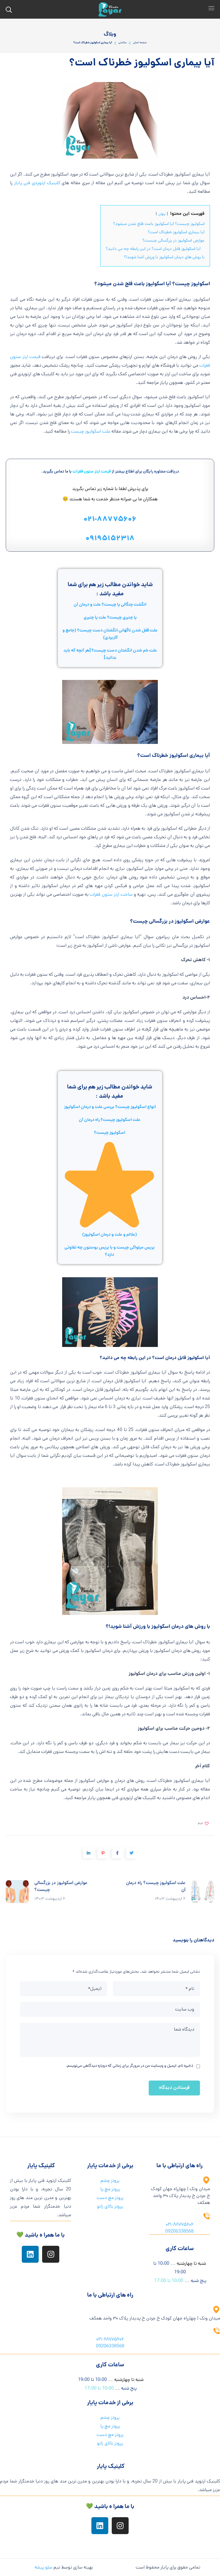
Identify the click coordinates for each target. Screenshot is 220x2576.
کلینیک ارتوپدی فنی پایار (37, 183)
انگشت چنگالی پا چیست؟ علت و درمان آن (110, 605)
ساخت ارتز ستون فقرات (111, 894)
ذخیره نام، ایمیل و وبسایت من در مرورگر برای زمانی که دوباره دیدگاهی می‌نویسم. (129, 2066)
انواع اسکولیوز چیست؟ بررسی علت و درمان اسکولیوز (110, 1107)
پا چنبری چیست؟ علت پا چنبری (110, 618)
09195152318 (110, 539)
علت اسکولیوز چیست (91, 431)
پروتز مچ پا (110, 2189)
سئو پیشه (44, 2567)
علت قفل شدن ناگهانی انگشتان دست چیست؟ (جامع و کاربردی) (110, 634)
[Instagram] (51, 2254)
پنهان (162, 214)
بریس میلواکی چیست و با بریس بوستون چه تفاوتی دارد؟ (110, 1251)
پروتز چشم (110, 2181)
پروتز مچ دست (110, 2198)
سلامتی (122, 43)
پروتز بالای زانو (110, 2206)
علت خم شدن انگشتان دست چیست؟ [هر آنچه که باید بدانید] (110, 654)
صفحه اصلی (140, 43)
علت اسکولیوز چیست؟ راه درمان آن (110, 1120)
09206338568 (179, 2231)
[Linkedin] (30, 2254)
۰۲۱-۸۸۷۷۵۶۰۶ (110, 520)
